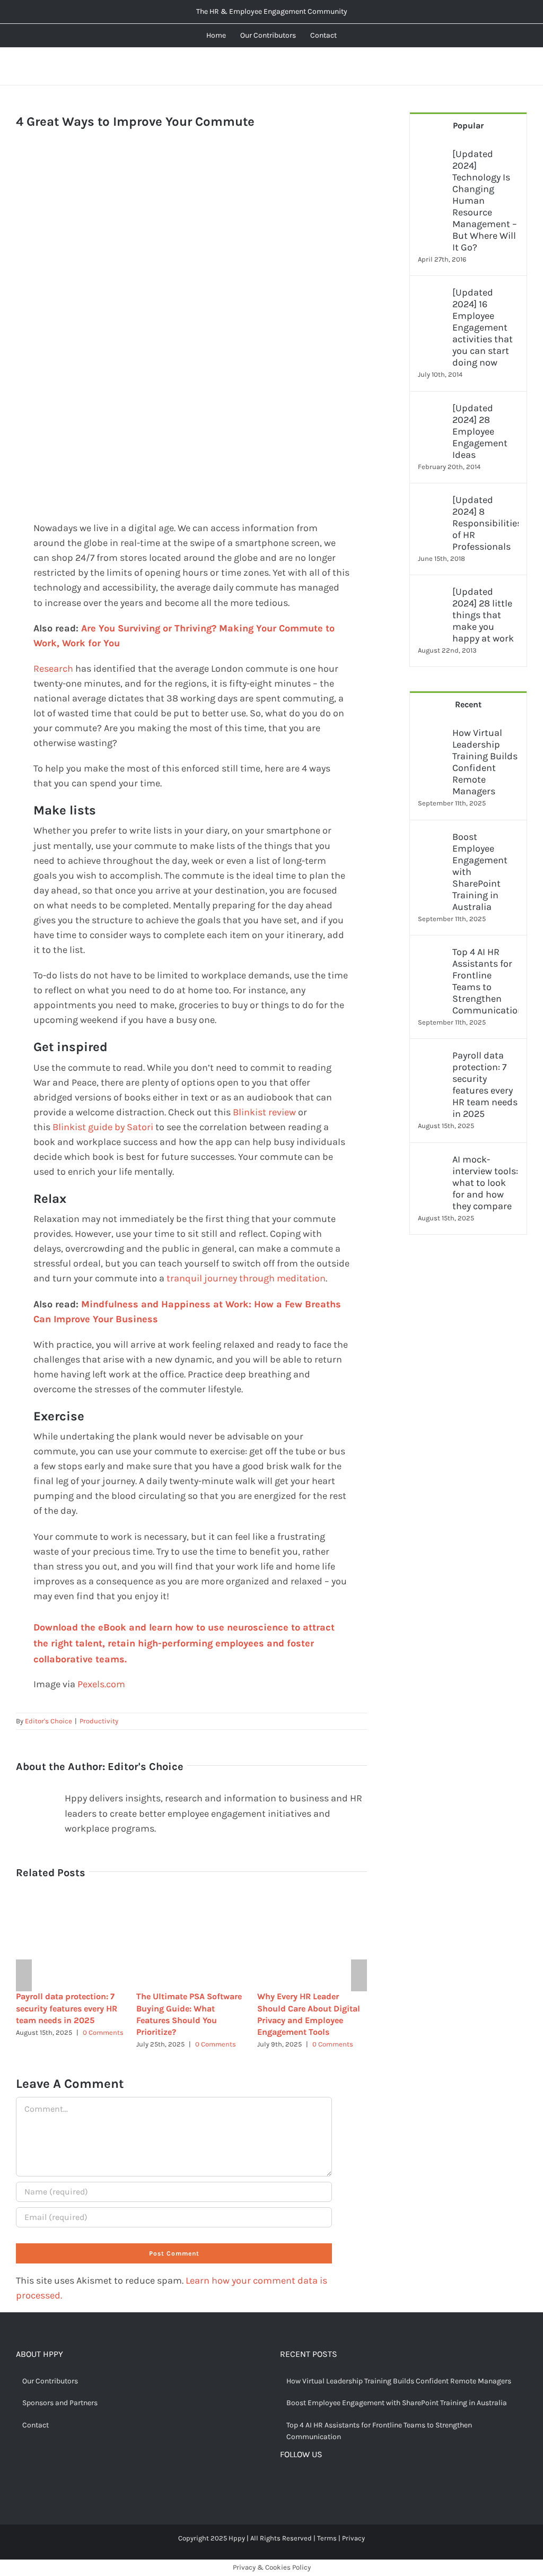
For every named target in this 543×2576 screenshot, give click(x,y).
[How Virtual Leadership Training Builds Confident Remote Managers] (432, 734)
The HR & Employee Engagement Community (272, 11)
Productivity (99, 1721)
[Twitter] (301, 2483)
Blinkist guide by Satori (103, 1127)
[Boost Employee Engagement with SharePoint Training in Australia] (432, 838)
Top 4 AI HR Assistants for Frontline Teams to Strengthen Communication (485, 981)
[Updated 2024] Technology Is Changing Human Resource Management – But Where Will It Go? (485, 201)
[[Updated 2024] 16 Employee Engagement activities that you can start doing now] (432, 294)
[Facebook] (284, 2483)
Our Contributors (50, 2381)
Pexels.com (101, 1684)
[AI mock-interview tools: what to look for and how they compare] (432, 1161)
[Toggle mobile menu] (523, 67)
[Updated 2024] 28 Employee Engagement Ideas (480, 431)
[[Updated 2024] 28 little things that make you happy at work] (432, 593)
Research (53, 669)
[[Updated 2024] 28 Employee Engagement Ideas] (432, 410)
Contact (36, 2425)
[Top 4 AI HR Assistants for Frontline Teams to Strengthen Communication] (432, 953)
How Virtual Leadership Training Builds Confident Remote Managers (485, 762)
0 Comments (103, 2032)
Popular (468, 125)
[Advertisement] (191, 225)
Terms (327, 2538)
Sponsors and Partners (60, 2403)
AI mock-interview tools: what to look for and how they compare (485, 1183)
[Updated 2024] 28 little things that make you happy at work (483, 615)
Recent (468, 704)
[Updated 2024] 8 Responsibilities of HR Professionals (485, 523)
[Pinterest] (317, 2483)
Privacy (353, 2538)
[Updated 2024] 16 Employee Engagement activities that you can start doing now (483, 327)
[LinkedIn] (334, 2483)
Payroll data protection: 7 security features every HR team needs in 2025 (67, 2008)
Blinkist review (264, 1112)
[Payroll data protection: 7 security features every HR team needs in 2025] (432, 1057)
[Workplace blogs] (468, 1369)
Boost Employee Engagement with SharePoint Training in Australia (480, 872)
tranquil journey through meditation (246, 1278)
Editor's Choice (49, 1721)
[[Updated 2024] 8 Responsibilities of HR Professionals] (432, 501)
